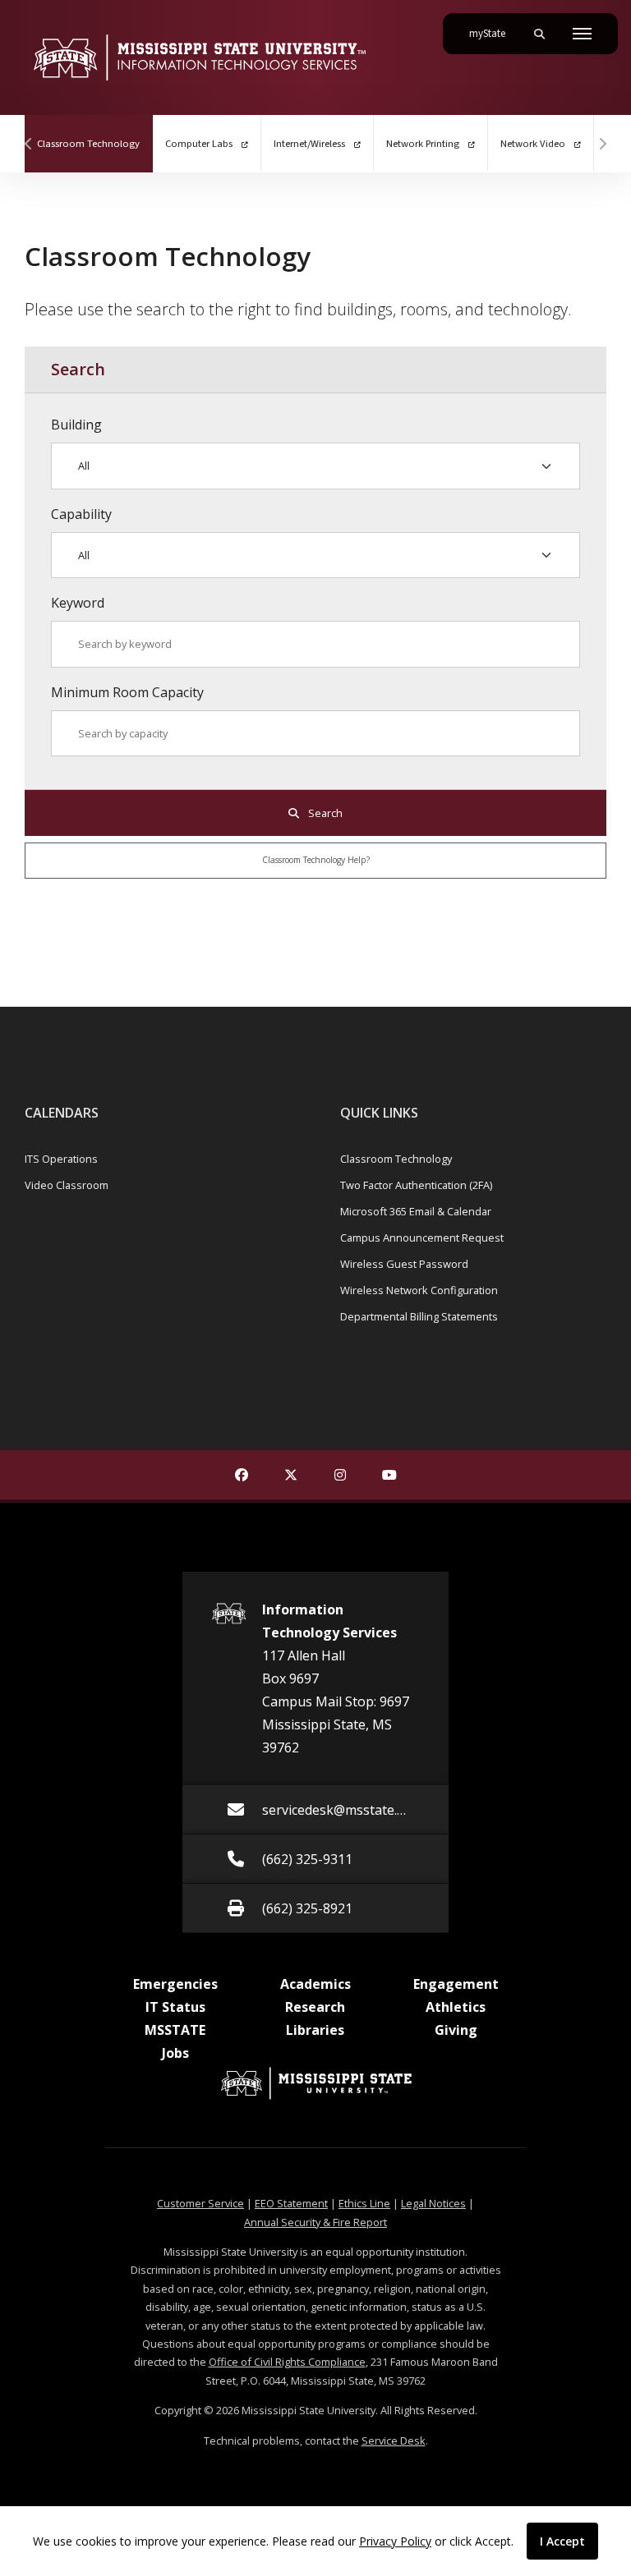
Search (324, 813)
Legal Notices (433, 2203)
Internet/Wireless (311, 144)
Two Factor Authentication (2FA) (416, 1185)
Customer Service (200, 2203)
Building (76, 425)
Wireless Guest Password (404, 1264)
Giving (456, 2030)
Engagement (456, 1984)
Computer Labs (200, 144)
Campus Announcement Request (422, 1237)
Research (315, 2007)
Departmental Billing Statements (419, 1316)
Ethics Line (364, 2203)
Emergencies (175, 1984)
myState (494, 33)
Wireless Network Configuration (419, 1290)
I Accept (562, 2541)
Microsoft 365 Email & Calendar (416, 1211)
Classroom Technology (95, 143)
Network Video (534, 144)
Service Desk (394, 2441)
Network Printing (424, 144)
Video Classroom (67, 1185)
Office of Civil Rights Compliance (287, 2362)
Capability (81, 514)
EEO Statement (291, 2203)
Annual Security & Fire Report (315, 2222)
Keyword (78, 603)
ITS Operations (61, 1159)
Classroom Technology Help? (316, 860)
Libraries (315, 2030)
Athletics (456, 2007)
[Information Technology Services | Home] (199, 57)
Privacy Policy (395, 2541)
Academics (315, 1984)
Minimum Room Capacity (127, 692)
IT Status (175, 2007)
